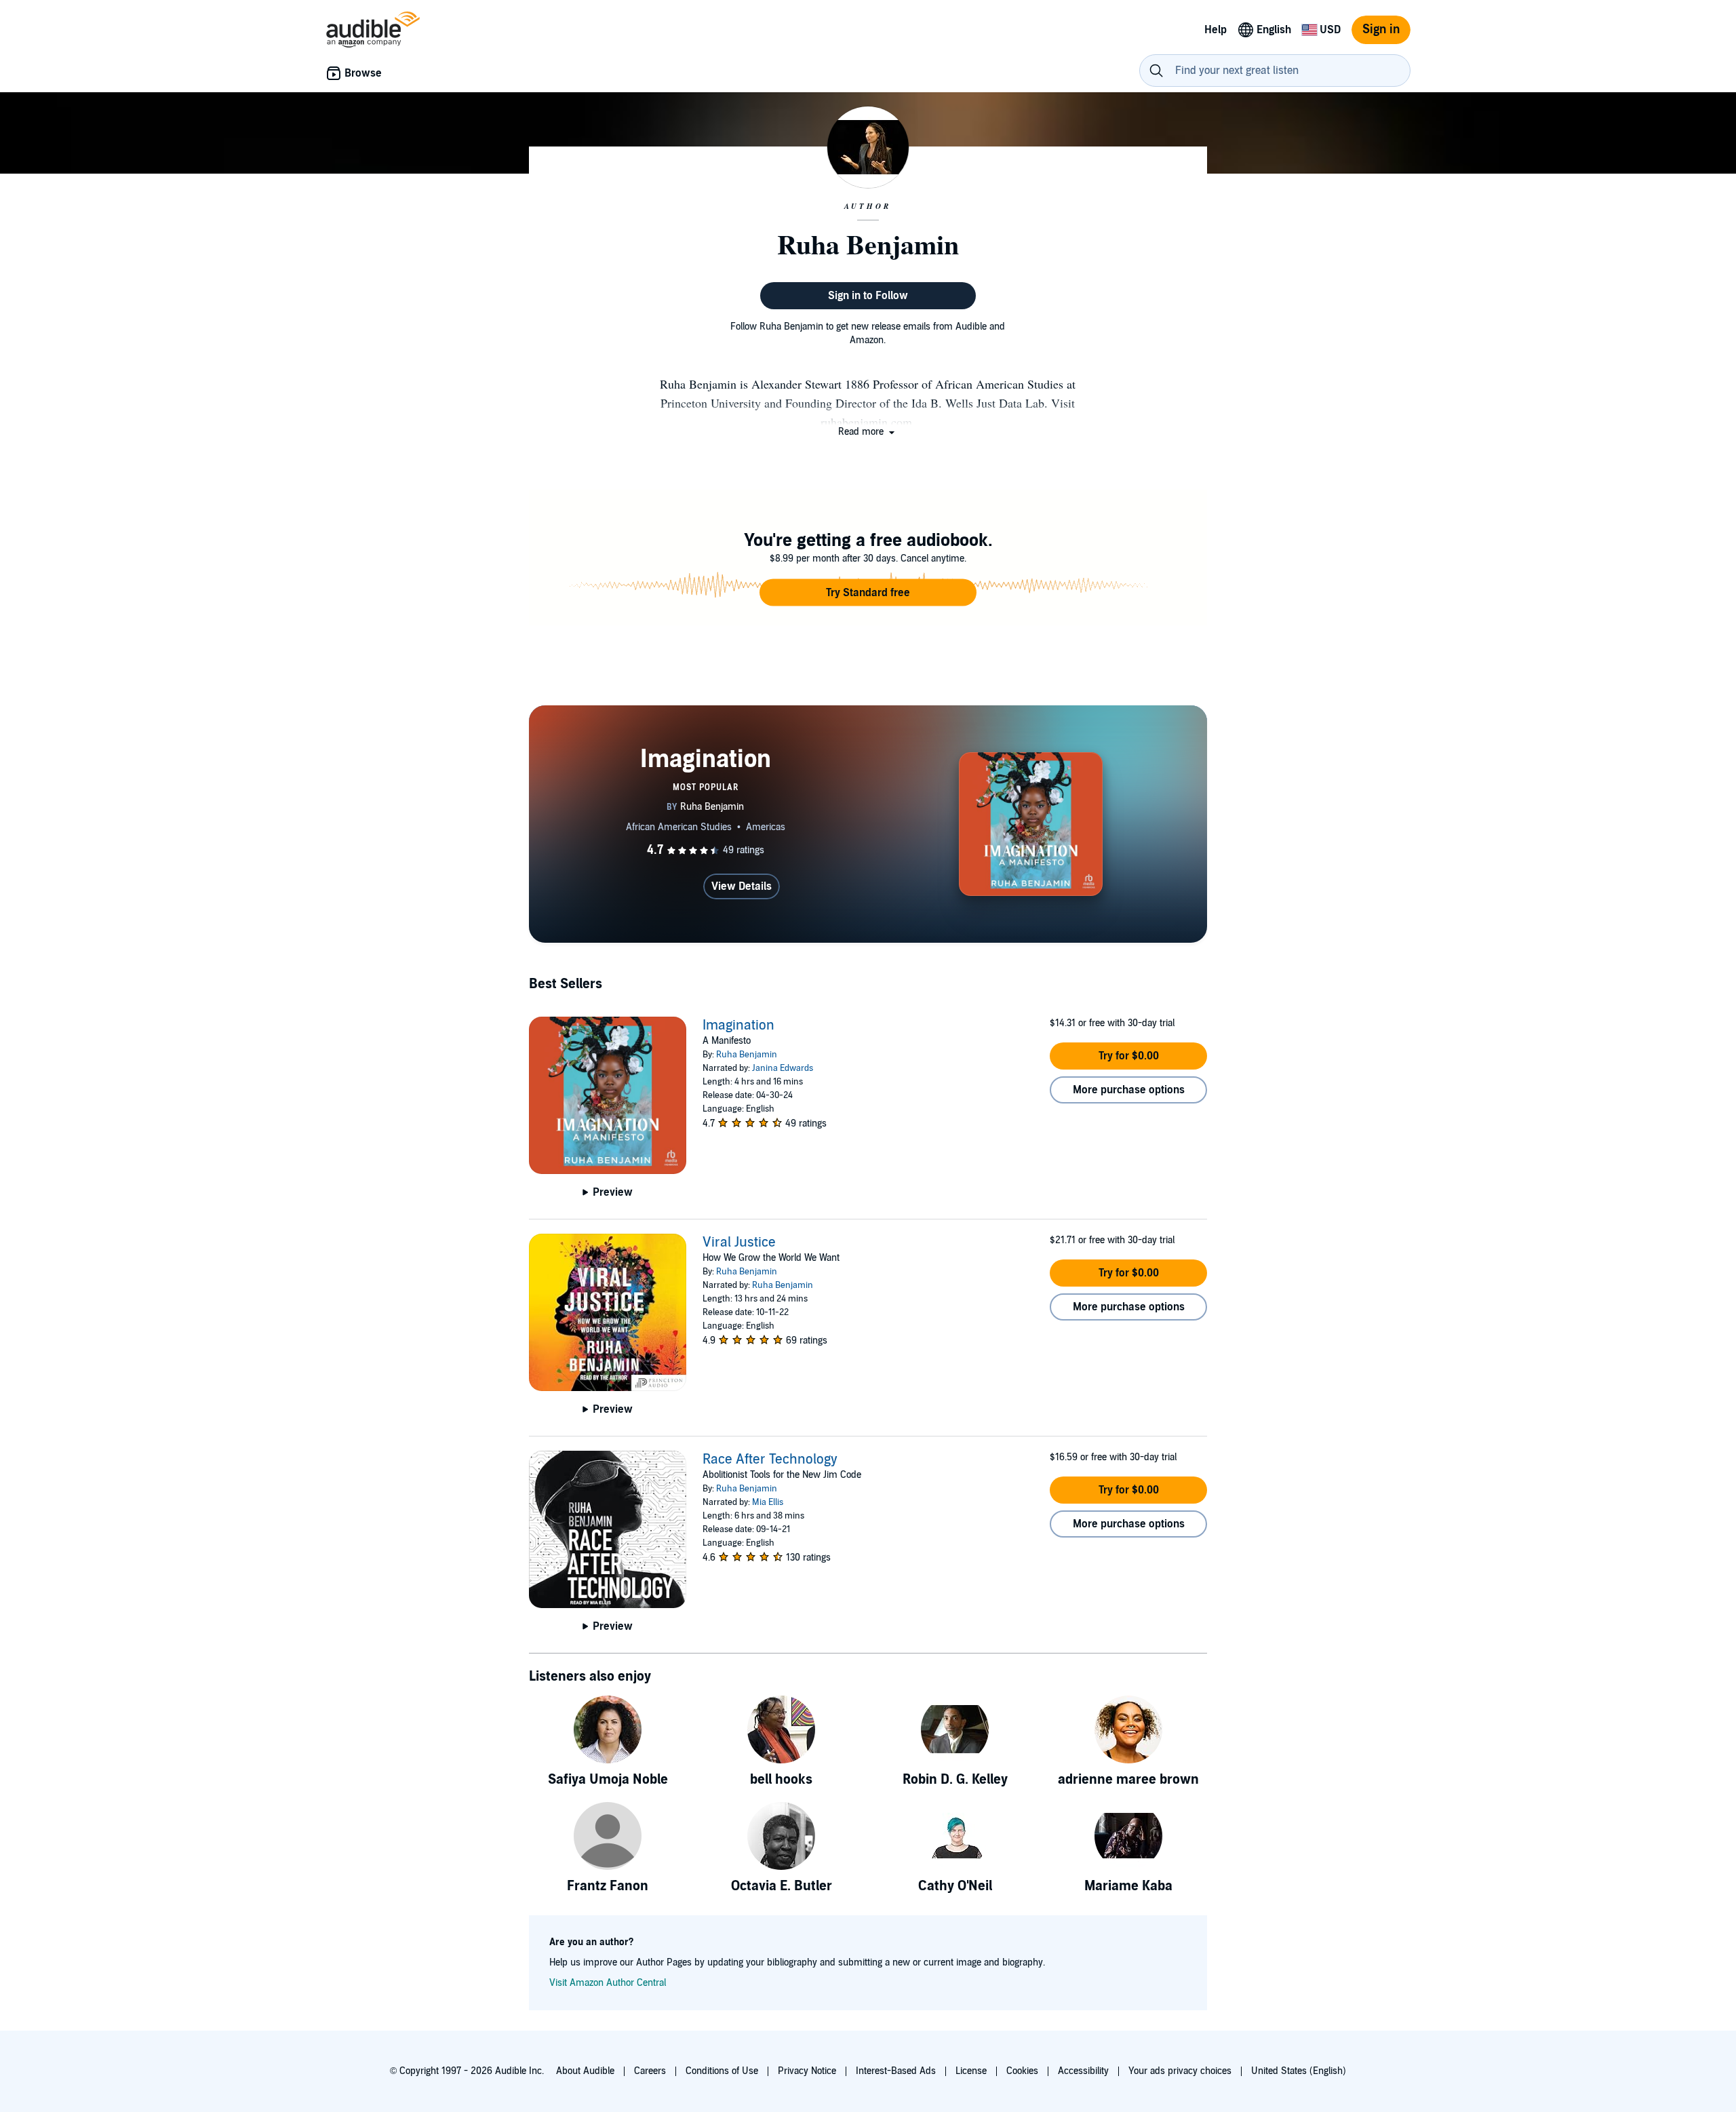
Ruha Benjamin (747, 1055)
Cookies (1022, 2071)
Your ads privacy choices (1180, 2071)
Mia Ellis (768, 1502)
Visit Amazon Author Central (608, 1983)
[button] (868, 432)
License (971, 2071)
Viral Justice (739, 1243)
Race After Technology (770, 1460)
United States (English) (1299, 2071)
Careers (650, 2071)
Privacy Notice (807, 2071)
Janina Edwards (783, 1068)
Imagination (738, 1025)
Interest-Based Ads (896, 2071)
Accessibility (1083, 2071)
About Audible (585, 2071)
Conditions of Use (722, 2071)
